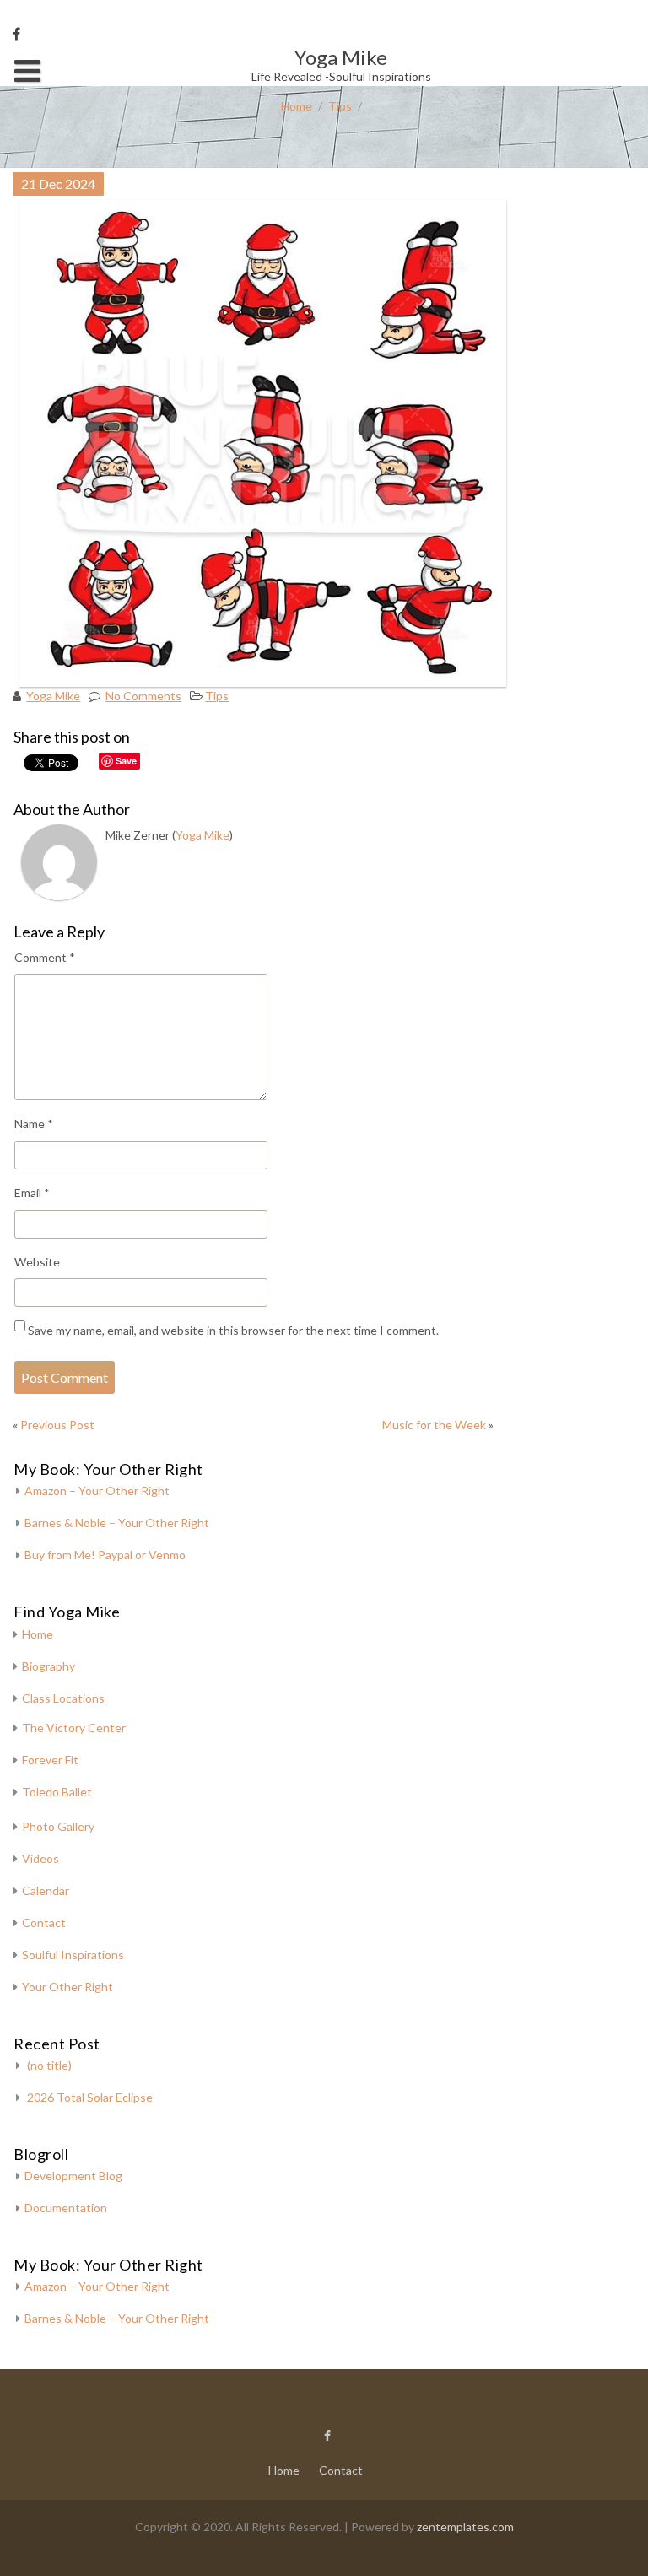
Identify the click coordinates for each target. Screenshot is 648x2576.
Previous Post (57, 1425)
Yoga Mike (53, 696)
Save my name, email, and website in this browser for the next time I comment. (233, 1330)
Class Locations (63, 1698)
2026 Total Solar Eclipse (90, 2097)
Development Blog (73, 2176)
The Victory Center (74, 1728)
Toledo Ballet (57, 1792)
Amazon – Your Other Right (97, 1491)
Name (34, 1123)
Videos (40, 1858)
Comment (45, 957)
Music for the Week (434, 1425)
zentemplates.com (465, 2527)
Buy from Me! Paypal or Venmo (105, 1555)
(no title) (49, 2065)
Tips (340, 106)
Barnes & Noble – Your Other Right (117, 1523)
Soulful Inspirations (73, 1955)
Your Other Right (67, 1987)
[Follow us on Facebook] (16, 34)
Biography (49, 1666)
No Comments (143, 696)
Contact (44, 1923)
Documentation (66, 2208)
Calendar (46, 1890)
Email (32, 1193)
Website (37, 1262)
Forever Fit (50, 1760)
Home (297, 106)
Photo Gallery (58, 1826)
